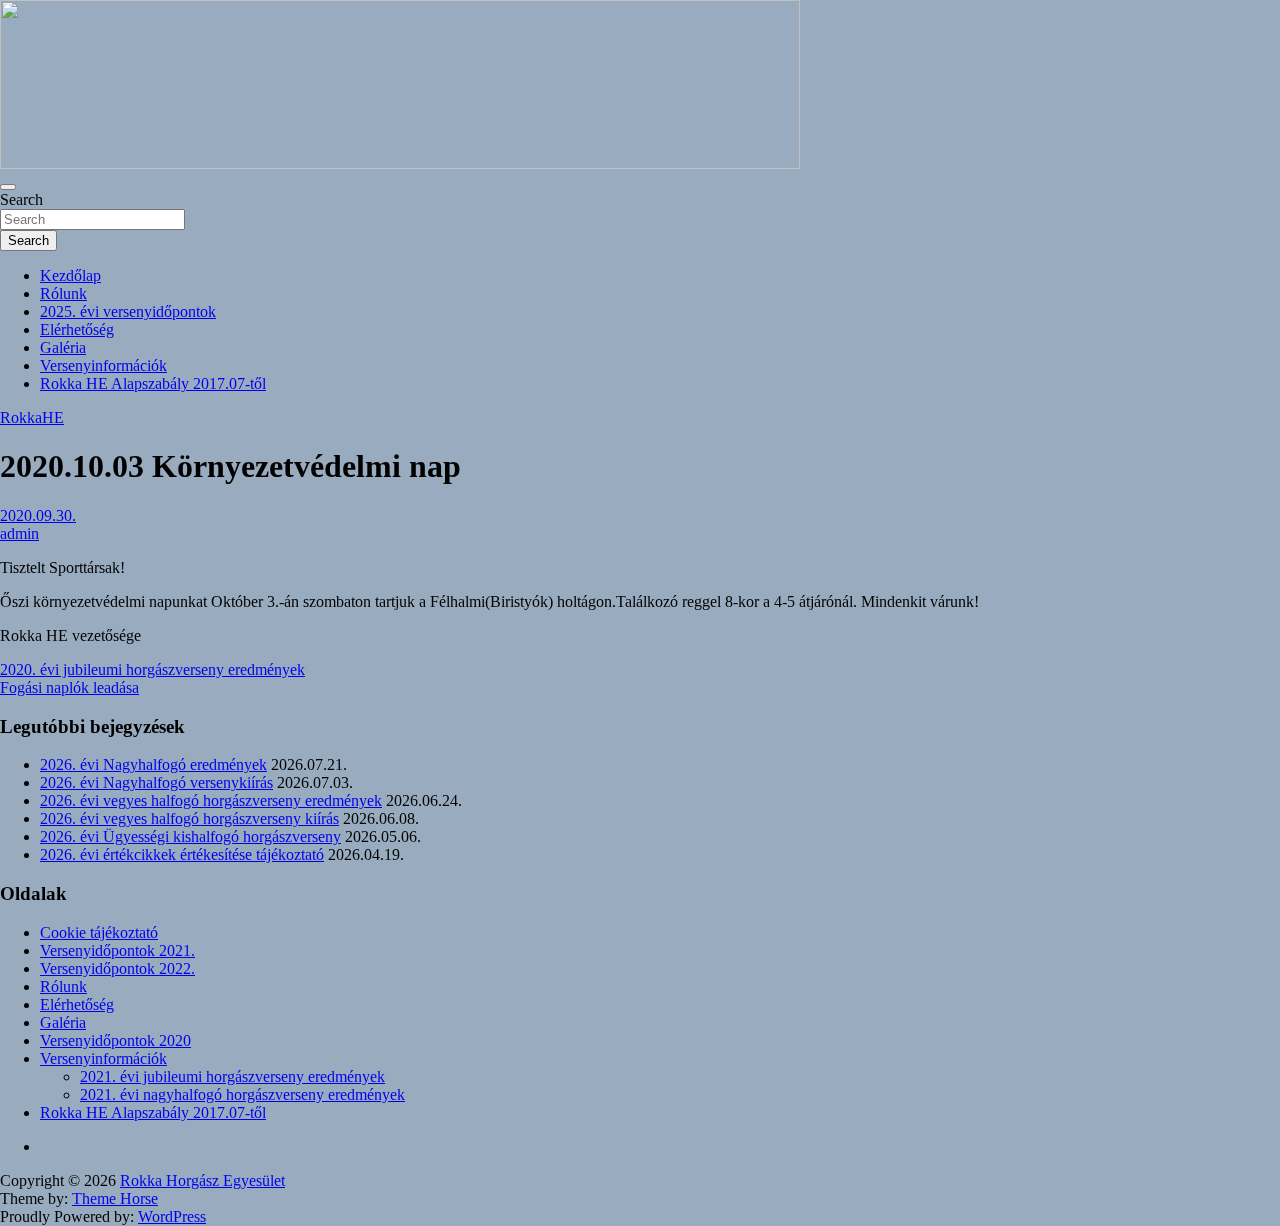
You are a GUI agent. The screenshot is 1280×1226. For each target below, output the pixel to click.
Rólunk (63, 293)
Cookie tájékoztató (99, 932)
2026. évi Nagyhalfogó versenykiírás (156, 782)
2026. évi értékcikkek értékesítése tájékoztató (182, 854)
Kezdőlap (70, 275)
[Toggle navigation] (8, 187)
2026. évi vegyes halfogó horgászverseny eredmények (211, 800)
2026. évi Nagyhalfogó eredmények (153, 764)
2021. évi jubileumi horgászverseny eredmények (232, 1076)
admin (19, 533)
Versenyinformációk (103, 365)
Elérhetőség (77, 329)
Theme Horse (115, 1198)
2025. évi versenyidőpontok (128, 311)
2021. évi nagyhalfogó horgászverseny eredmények (242, 1094)
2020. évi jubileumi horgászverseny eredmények (152, 669)
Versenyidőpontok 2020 (115, 1040)
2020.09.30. (38, 515)
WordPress (172, 1216)
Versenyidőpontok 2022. (117, 968)
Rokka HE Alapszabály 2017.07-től (153, 383)
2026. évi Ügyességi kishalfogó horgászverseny (190, 836)
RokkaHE (32, 417)
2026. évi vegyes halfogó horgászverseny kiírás (189, 818)
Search (21, 199)
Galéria (63, 347)
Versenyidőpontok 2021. (117, 950)
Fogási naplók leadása (69, 687)
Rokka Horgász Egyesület (202, 1180)
